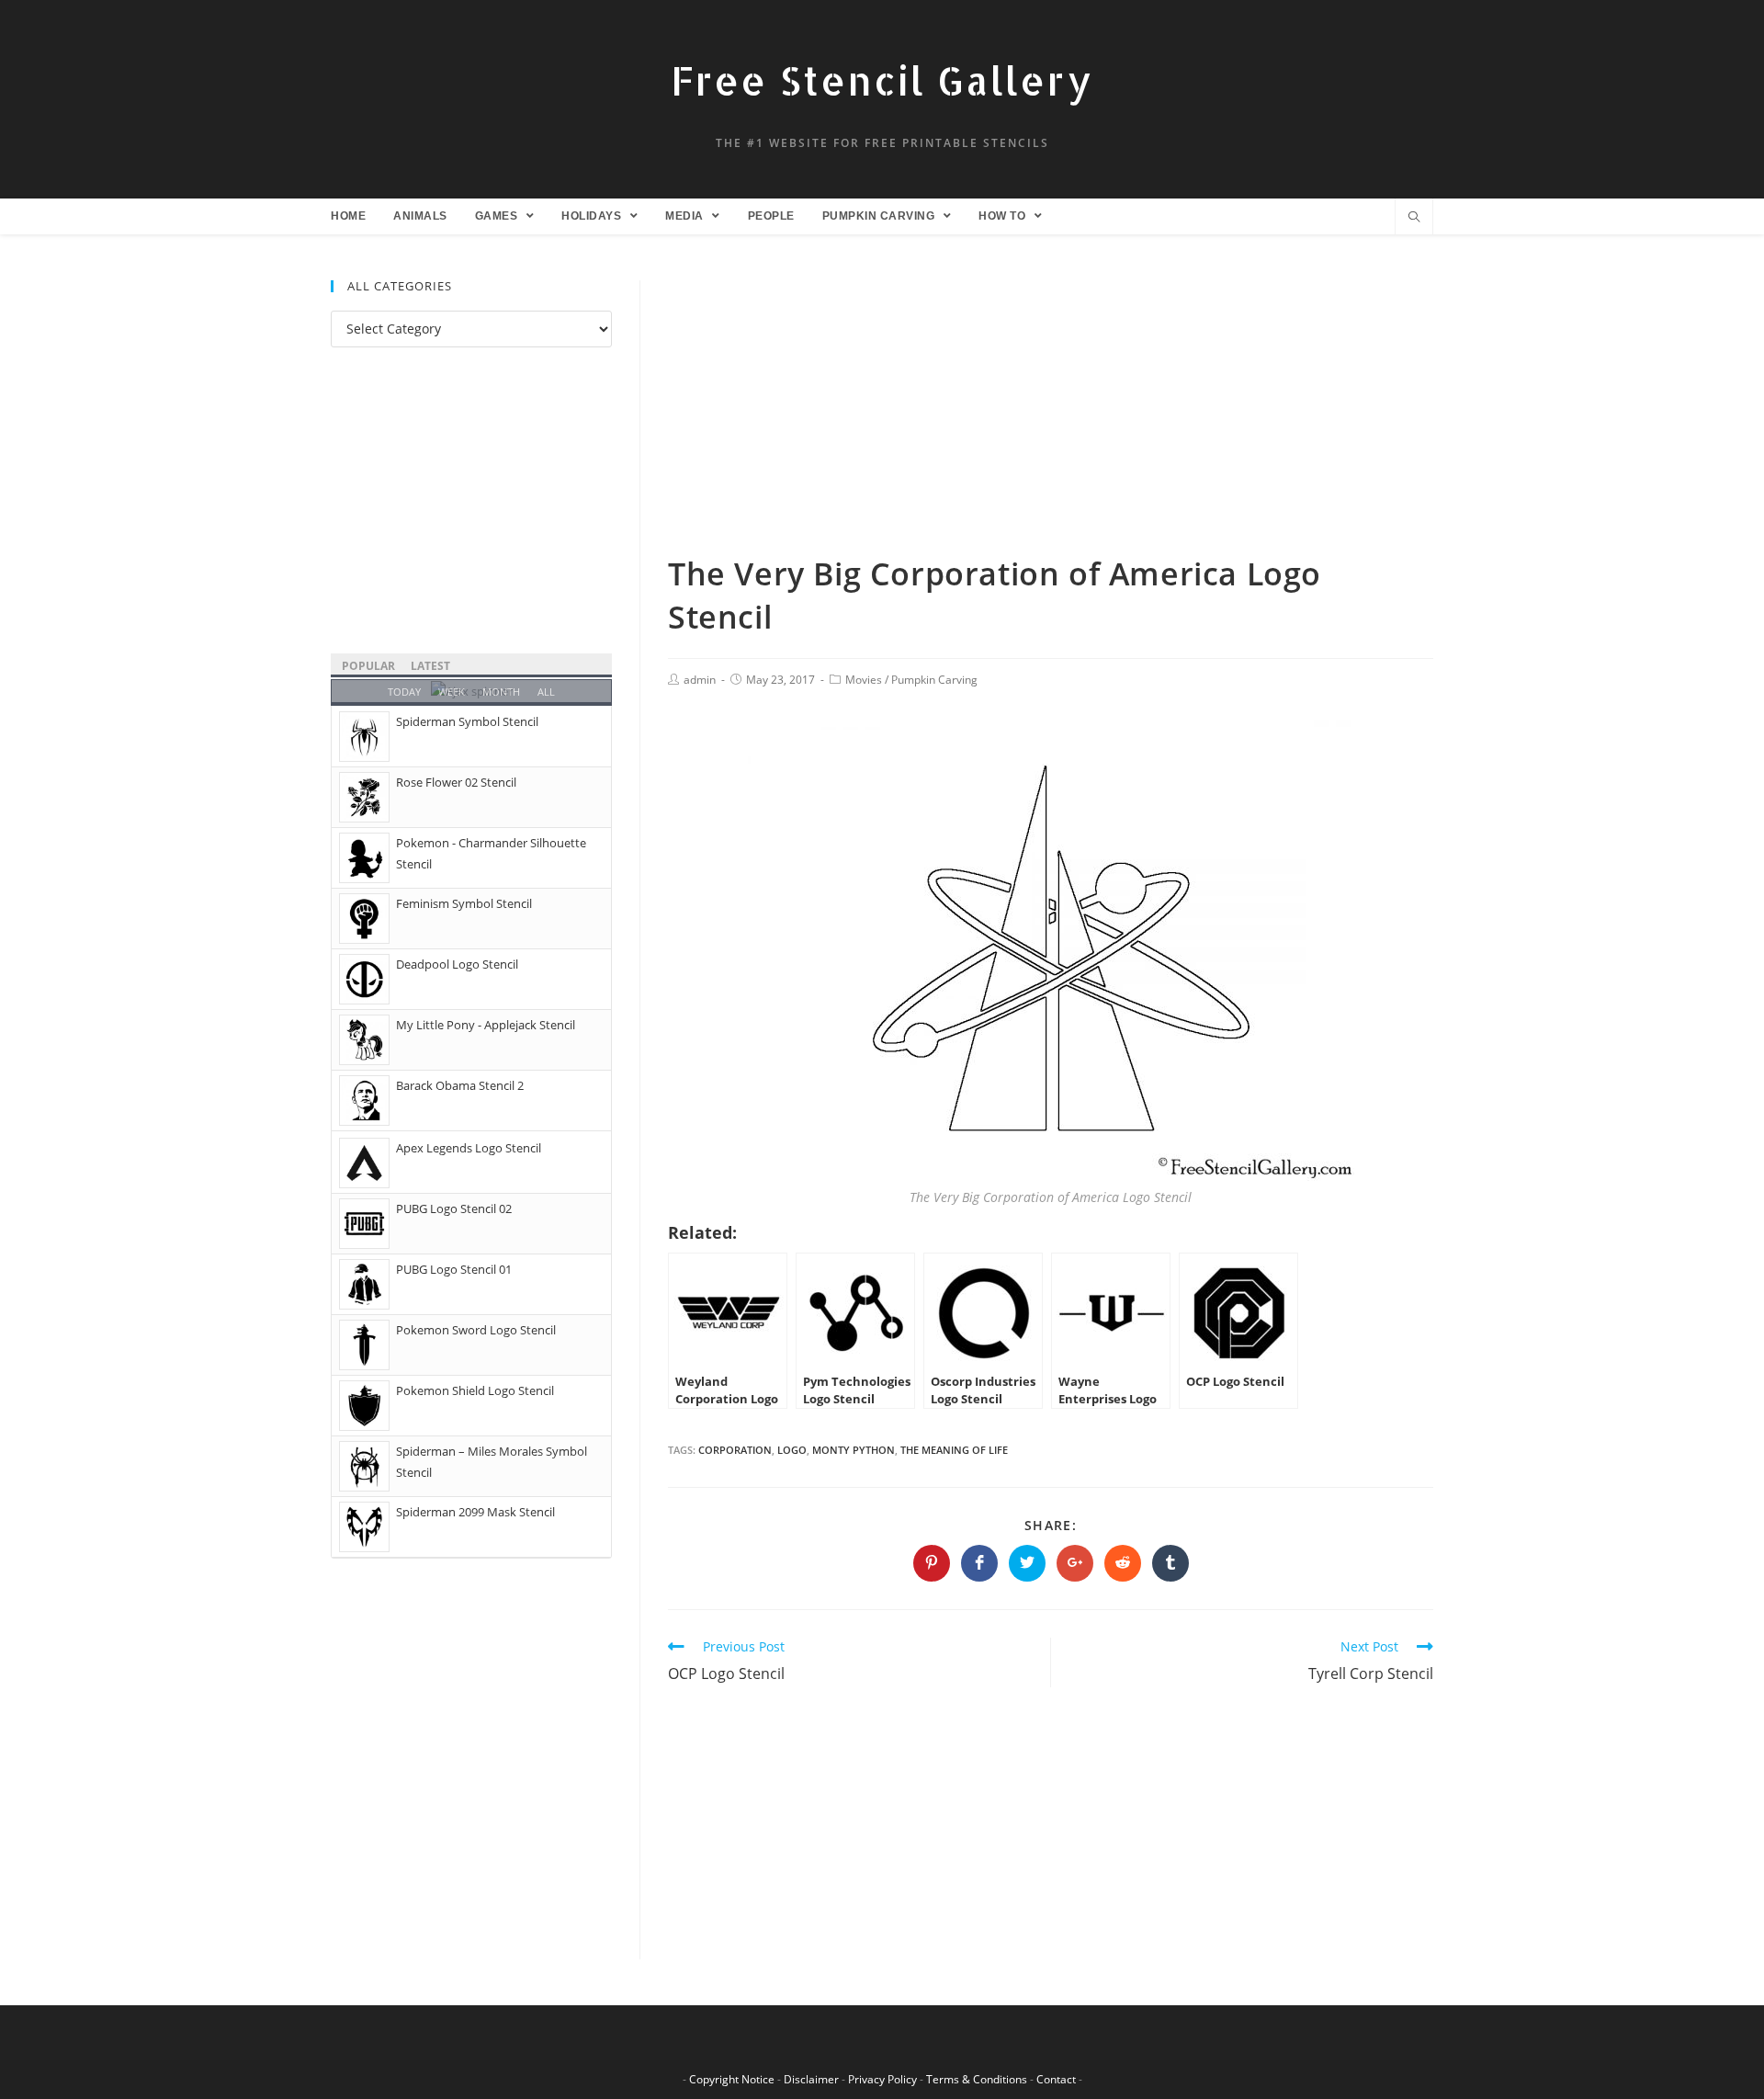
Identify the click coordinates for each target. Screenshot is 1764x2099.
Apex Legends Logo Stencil (469, 1148)
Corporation (735, 1450)
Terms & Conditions (977, 2079)
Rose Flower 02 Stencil (456, 782)
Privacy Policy (882, 2079)
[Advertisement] (1051, 416)
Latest (430, 666)
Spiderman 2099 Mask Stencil (475, 1512)
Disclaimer (811, 2079)
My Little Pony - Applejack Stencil (486, 1025)
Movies (864, 680)
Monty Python (854, 1450)
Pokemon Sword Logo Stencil (476, 1330)
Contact (1056, 2079)
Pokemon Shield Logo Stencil (475, 1390)
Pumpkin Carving (934, 680)
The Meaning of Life (954, 1450)
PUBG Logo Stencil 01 (454, 1269)
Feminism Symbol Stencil (464, 903)
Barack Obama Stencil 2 (460, 1085)
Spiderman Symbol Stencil (467, 721)
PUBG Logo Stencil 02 (454, 1208)
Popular (368, 666)
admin (700, 680)
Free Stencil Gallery (882, 80)
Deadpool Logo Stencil (457, 964)
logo (792, 1450)
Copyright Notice (732, 2079)
